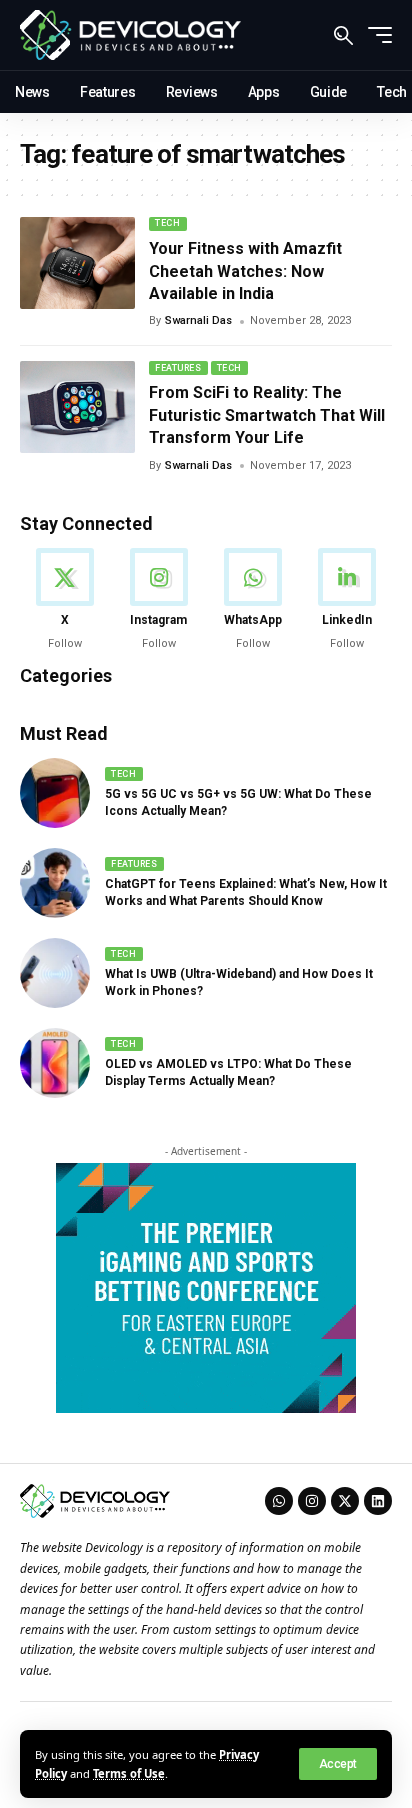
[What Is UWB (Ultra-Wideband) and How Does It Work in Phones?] (55, 973)
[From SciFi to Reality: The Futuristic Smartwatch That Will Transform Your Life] (77, 407)
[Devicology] (130, 35)
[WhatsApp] (253, 600)
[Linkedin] (378, 1501)
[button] (338, 1764)
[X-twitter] (345, 1501)
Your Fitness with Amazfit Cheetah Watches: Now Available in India (245, 271)
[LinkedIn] (347, 600)
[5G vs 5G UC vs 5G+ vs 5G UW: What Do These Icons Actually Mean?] (55, 793)
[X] (64, 600)
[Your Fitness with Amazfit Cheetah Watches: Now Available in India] (77, 263)
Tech (167, 223)
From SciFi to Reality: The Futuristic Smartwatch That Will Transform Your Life (267, 415)
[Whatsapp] (279, 1501)
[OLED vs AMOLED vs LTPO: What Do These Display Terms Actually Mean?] (55, 1063)
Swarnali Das (198, 320)
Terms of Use (129, 1773)
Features (178, 368)
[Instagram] (158, 600)
